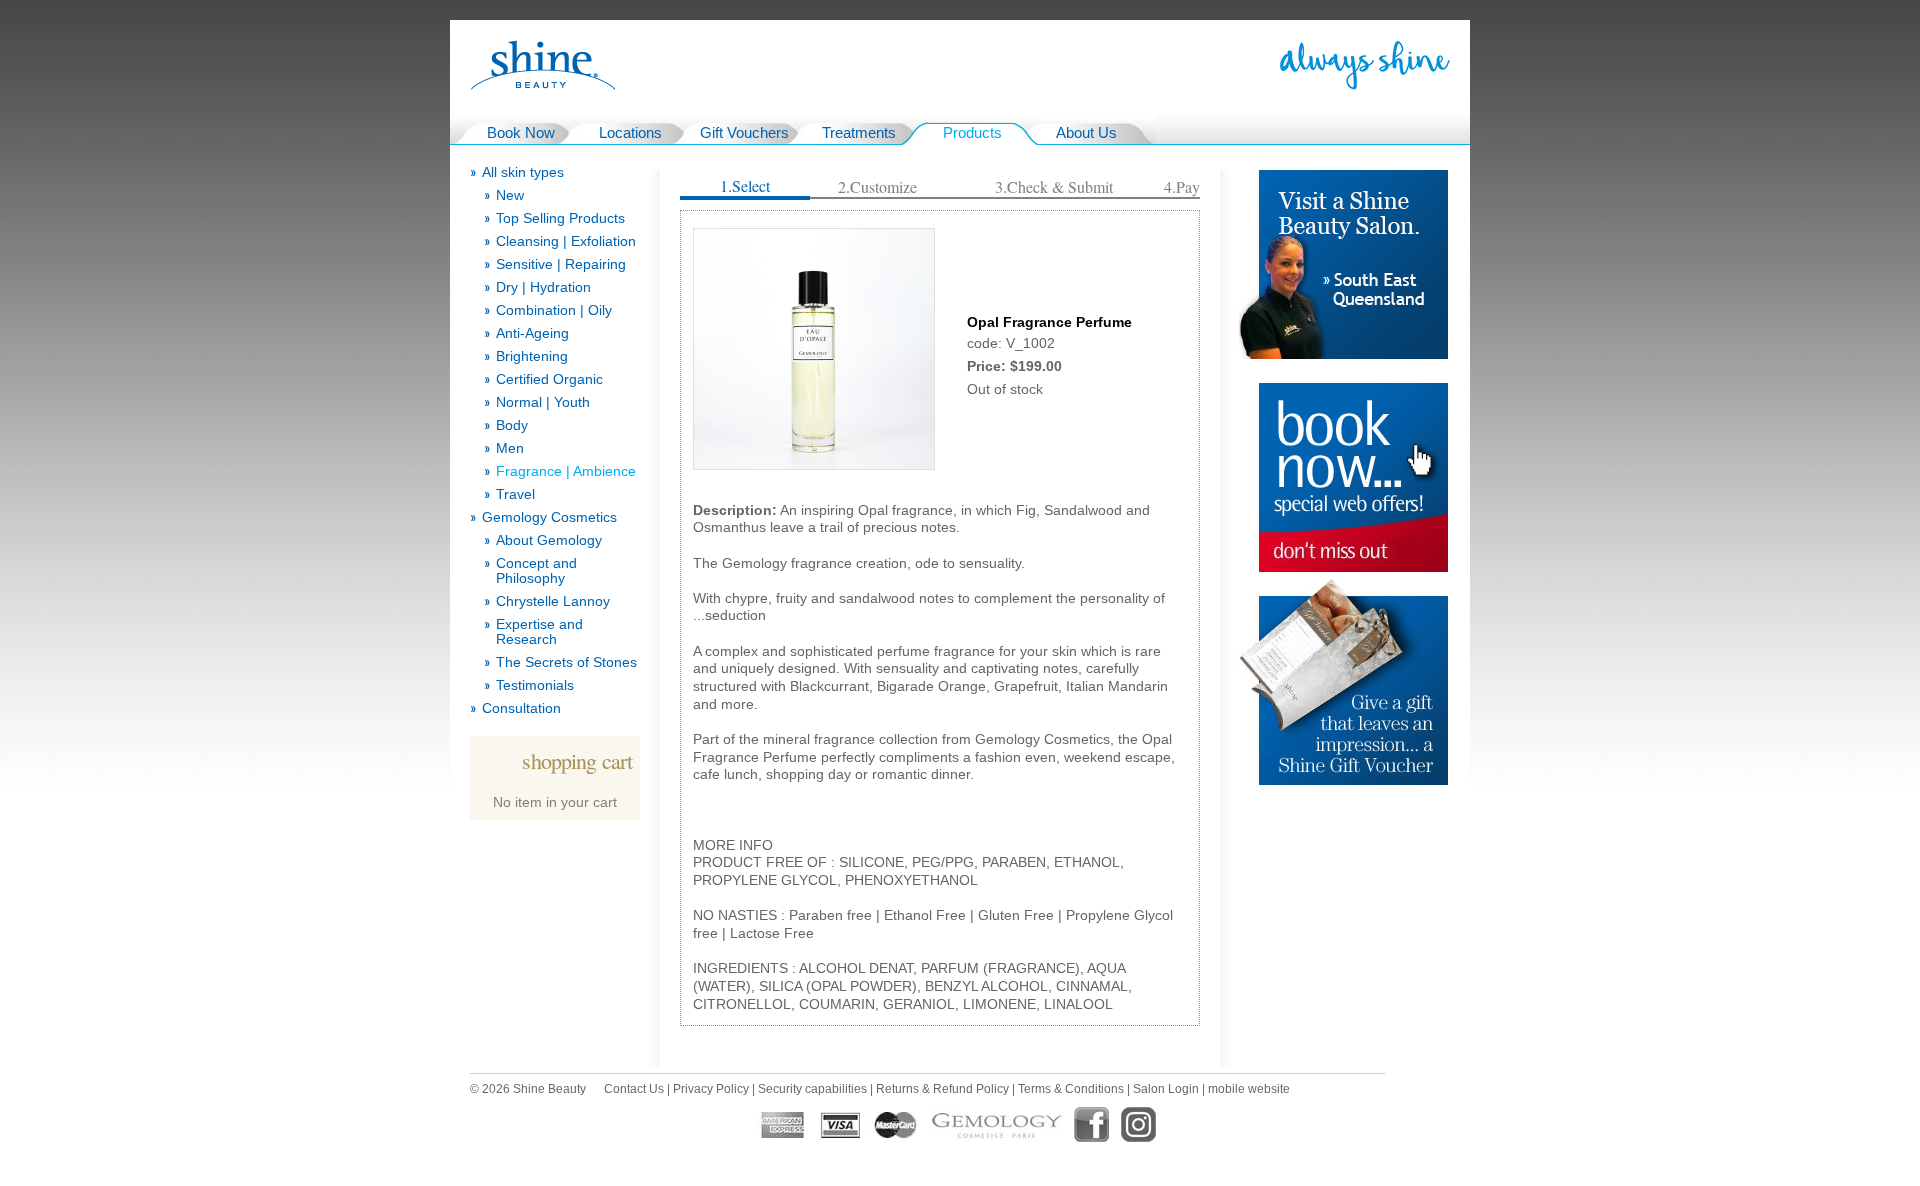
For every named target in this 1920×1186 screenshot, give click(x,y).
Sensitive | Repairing (561, 264)
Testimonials (535, 685)
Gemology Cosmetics (549, 517)
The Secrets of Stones (566, 662)
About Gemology (549, 540)
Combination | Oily (554, 310)
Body (512, 425)
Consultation (521, 708)
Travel (515, 494)
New (510, 195)
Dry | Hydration (543, 287)
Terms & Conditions (1071, 1089)
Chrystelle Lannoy (553, 601)
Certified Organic (549, 379)
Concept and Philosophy (536, 571)
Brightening (532, 356)
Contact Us (634, 1089)
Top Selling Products (560, 218)
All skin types (523, 172)
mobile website (1249, 1089)
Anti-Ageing (532, 333)
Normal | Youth (543, 402)
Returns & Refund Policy (942, 1089)
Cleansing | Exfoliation (566, 241)
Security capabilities (812, 1089)
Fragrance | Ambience (566, 471)
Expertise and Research (539, 632)
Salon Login (1166, 1089)
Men (510, 448)
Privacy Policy (711, 1089)
